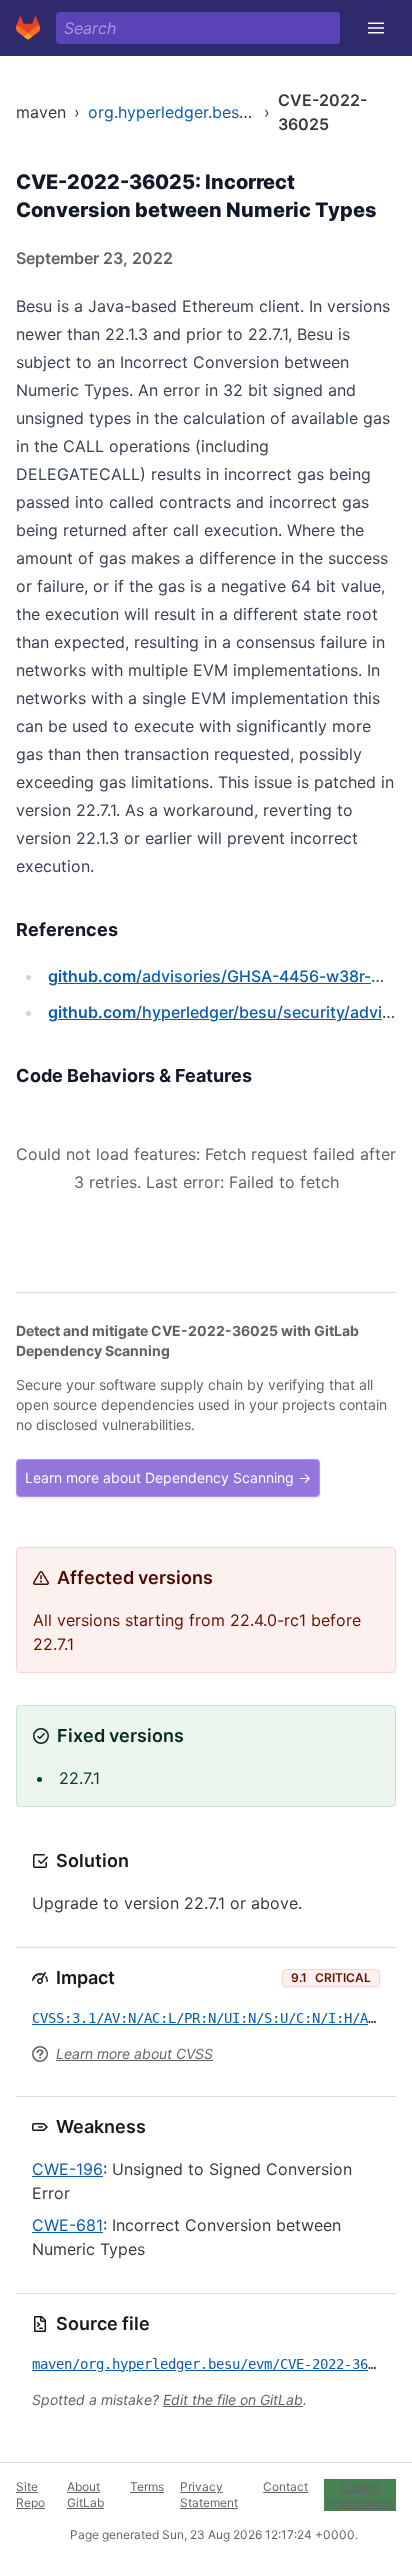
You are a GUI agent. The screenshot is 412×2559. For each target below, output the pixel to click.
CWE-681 (67, 2225)
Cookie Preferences (360, 2494)
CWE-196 (67, 2169)
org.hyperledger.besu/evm (187, 112)
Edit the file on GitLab (233, 2399)
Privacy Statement (209, 2494)
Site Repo (30, 2494)
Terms (147, 2486)
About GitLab (85, 2494)
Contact (285, 2486)
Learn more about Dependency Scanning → (168, 1477)
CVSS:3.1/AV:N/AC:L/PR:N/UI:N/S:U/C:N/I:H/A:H (208, 2018)
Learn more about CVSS (134, 2053)
